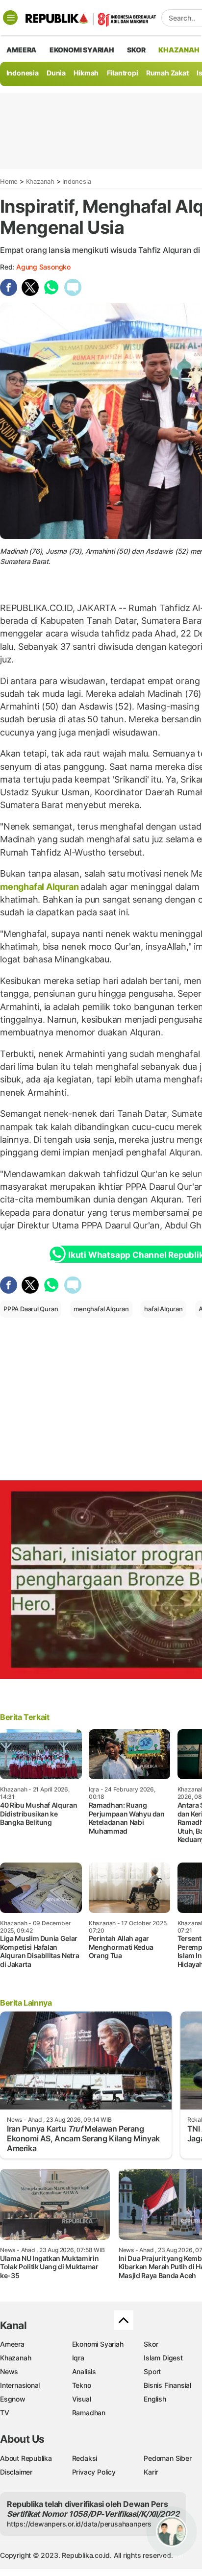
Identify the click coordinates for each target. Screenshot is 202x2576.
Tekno (82, 2385)
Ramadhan (89, 2413)
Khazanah (40, 181)
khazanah (179, 50)
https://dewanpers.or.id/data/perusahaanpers (79, 2524)
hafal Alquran (163, 1309)
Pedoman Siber (167, 2458)
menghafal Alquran (40, 887)
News (9, 2371)
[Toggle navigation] (10, 18)
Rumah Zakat (167, 73)
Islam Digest (163, 2358)
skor (136, 50)
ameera (21, 50)
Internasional (20, 2385)
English (155, 2399)
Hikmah (86, 73)
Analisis (84, 2371)
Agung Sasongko (43, 267)
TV (5, 2413)
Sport (152, 2371)
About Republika (26, 2458)
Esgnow (13, 2399)
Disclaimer (16, 2472)
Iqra (78, 2358)
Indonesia (23, 73)
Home (9, 181)
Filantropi (123, 73)
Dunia (56, 73)
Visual (82, 2399)
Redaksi (85, 2458)
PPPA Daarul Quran (31, 1309)
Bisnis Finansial (167, 2385)
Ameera (12, 2344)
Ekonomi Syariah (82, 50)
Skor (151, 2344)
